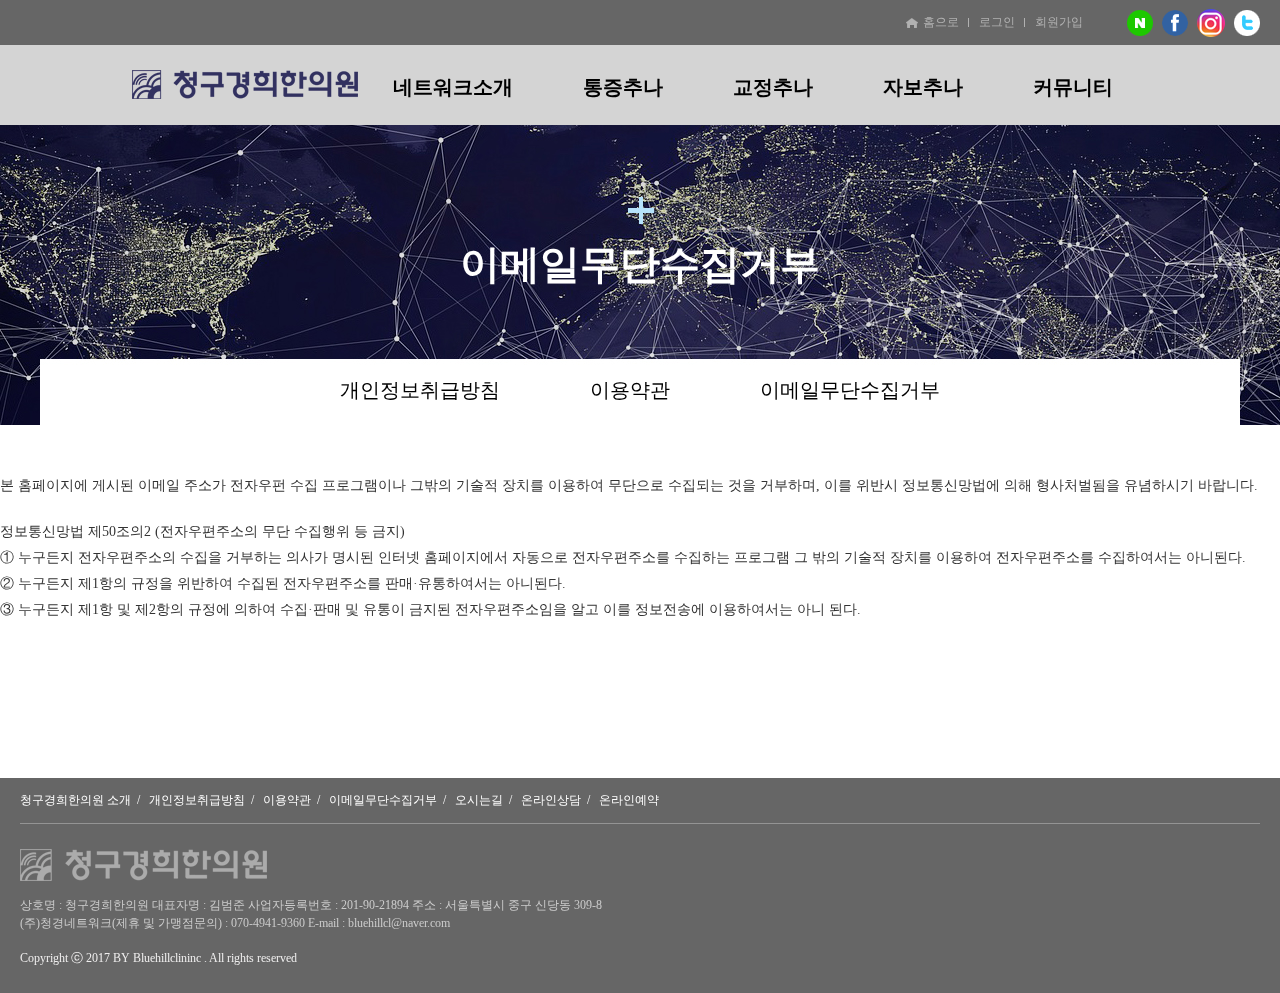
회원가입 (1059, 22)
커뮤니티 (1073, 87)
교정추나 (773, 87)
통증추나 (623, 87)
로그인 (997, 22)
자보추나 (923, 87)
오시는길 (479, 800)
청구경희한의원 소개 (75, 800)
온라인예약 (629, 800)
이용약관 (630, 390)
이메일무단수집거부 (850, 390)
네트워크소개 (453, 87)
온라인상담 (551, 800)
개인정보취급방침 (420, 390)
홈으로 (941, 22)
